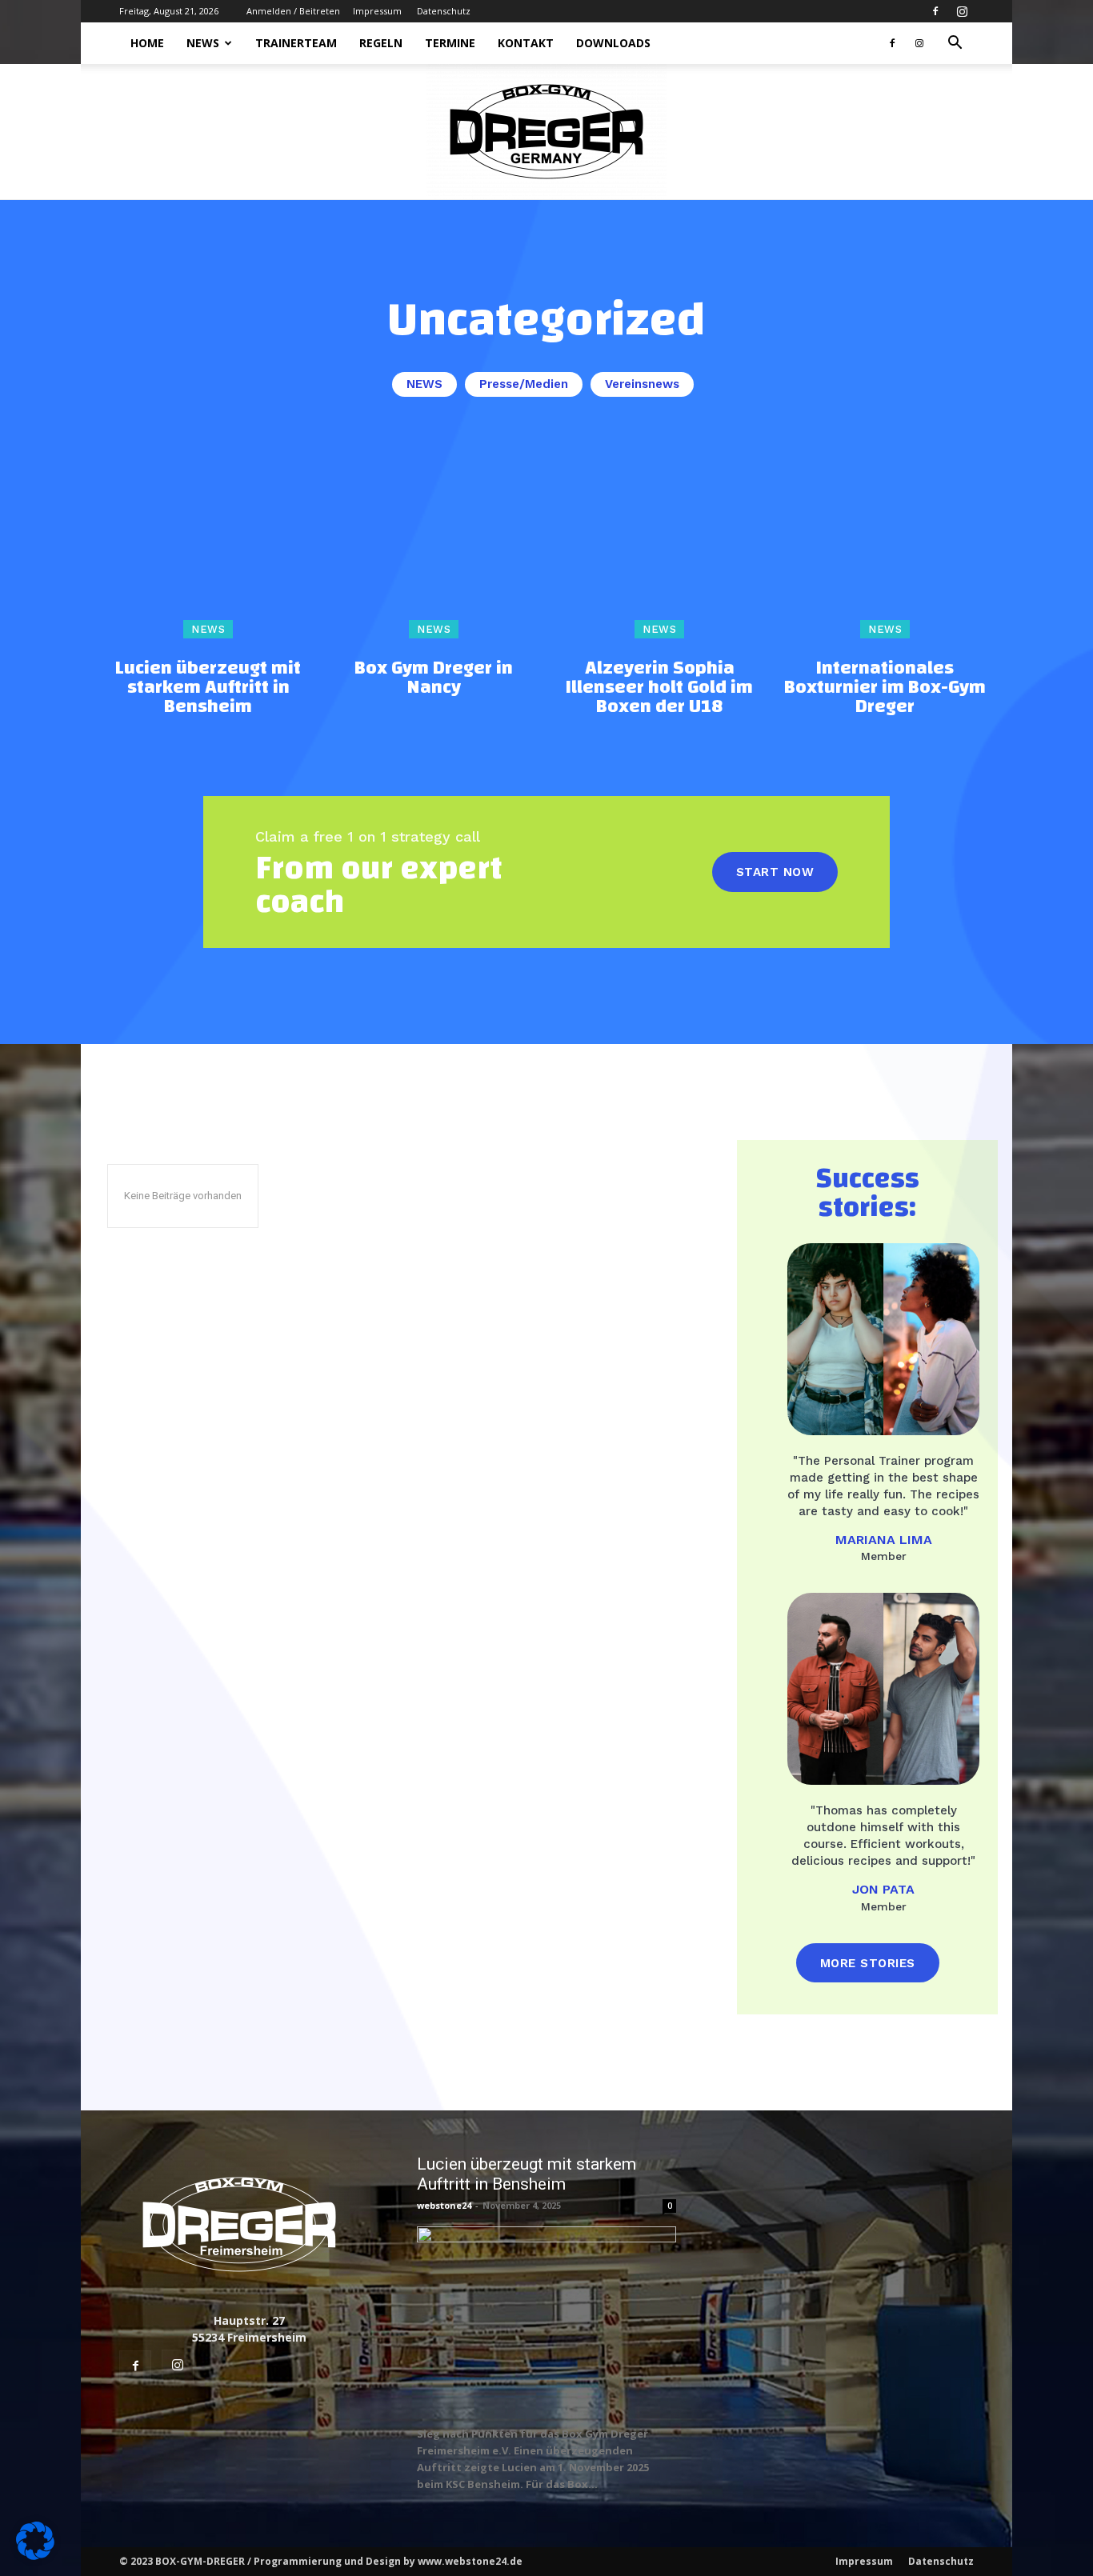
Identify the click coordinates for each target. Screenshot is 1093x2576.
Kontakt (526, 43)
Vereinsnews (642, 384)
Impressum (377, 11)
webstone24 (444, 2205)
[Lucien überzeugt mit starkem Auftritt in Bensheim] (208, 538)
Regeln (381, 43)
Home (147, 43)
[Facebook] (935, 11)
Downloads (613, 43)
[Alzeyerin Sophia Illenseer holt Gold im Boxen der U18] (659, 538)
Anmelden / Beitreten (293, 11)
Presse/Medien (524, 384)
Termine (450, 43)
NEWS (203, 43)
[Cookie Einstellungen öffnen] (35, 2556)
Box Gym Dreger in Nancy (434, 678)
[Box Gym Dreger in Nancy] (434, 538)
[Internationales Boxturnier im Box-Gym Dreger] (885, 538)
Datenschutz (444, 11)
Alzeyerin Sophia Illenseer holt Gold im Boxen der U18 (659, 687)
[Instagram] (962, 11)
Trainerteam (296, 43)
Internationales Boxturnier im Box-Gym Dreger (885, 687)
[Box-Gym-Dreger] (546, 132)
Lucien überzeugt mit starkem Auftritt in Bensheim (208, 687)
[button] (955, 44)
